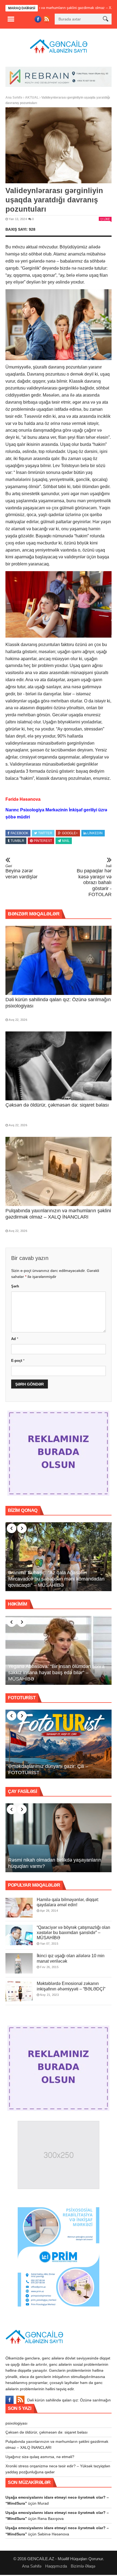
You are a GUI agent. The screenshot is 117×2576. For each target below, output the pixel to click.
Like (107, 219)
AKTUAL (32, 98)
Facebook (19, 833)
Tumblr (17, 841)
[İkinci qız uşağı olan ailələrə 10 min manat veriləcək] (19, 1963)
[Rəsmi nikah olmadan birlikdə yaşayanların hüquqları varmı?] (59, 1838)
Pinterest (43, 841)
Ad (15, 1339)
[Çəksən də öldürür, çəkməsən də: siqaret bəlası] (59, 1066)
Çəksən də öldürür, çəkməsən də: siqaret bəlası (57, 1105)
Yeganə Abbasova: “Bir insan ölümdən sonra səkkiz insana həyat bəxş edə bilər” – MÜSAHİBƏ (56, 1673)
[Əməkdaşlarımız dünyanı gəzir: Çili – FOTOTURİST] (59, 1744)
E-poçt (18, 1361)
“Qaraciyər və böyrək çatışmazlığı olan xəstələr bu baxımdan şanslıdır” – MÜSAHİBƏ (73, 1933)
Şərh (15, 1286)
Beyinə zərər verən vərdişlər (21, 872)
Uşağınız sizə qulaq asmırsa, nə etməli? (40, 2457)
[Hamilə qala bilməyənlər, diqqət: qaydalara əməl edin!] (19, 1907)
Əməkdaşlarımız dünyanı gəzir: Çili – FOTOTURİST (48, 1769)
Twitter (45, 833)
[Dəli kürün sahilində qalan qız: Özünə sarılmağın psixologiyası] (59, 960)
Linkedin (95, 833)
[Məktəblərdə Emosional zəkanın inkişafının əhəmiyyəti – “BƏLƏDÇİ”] (19, 1991)
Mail (66, 841)
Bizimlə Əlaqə (83, 2566)
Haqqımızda (56, 2566)
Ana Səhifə (14, 98)
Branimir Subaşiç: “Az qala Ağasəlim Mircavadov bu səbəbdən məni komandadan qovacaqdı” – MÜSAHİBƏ (56, 1579)
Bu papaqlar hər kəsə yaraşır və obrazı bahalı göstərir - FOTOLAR (94, 881)
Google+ (70, 833)
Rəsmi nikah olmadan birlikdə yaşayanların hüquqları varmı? (55, 1863)
